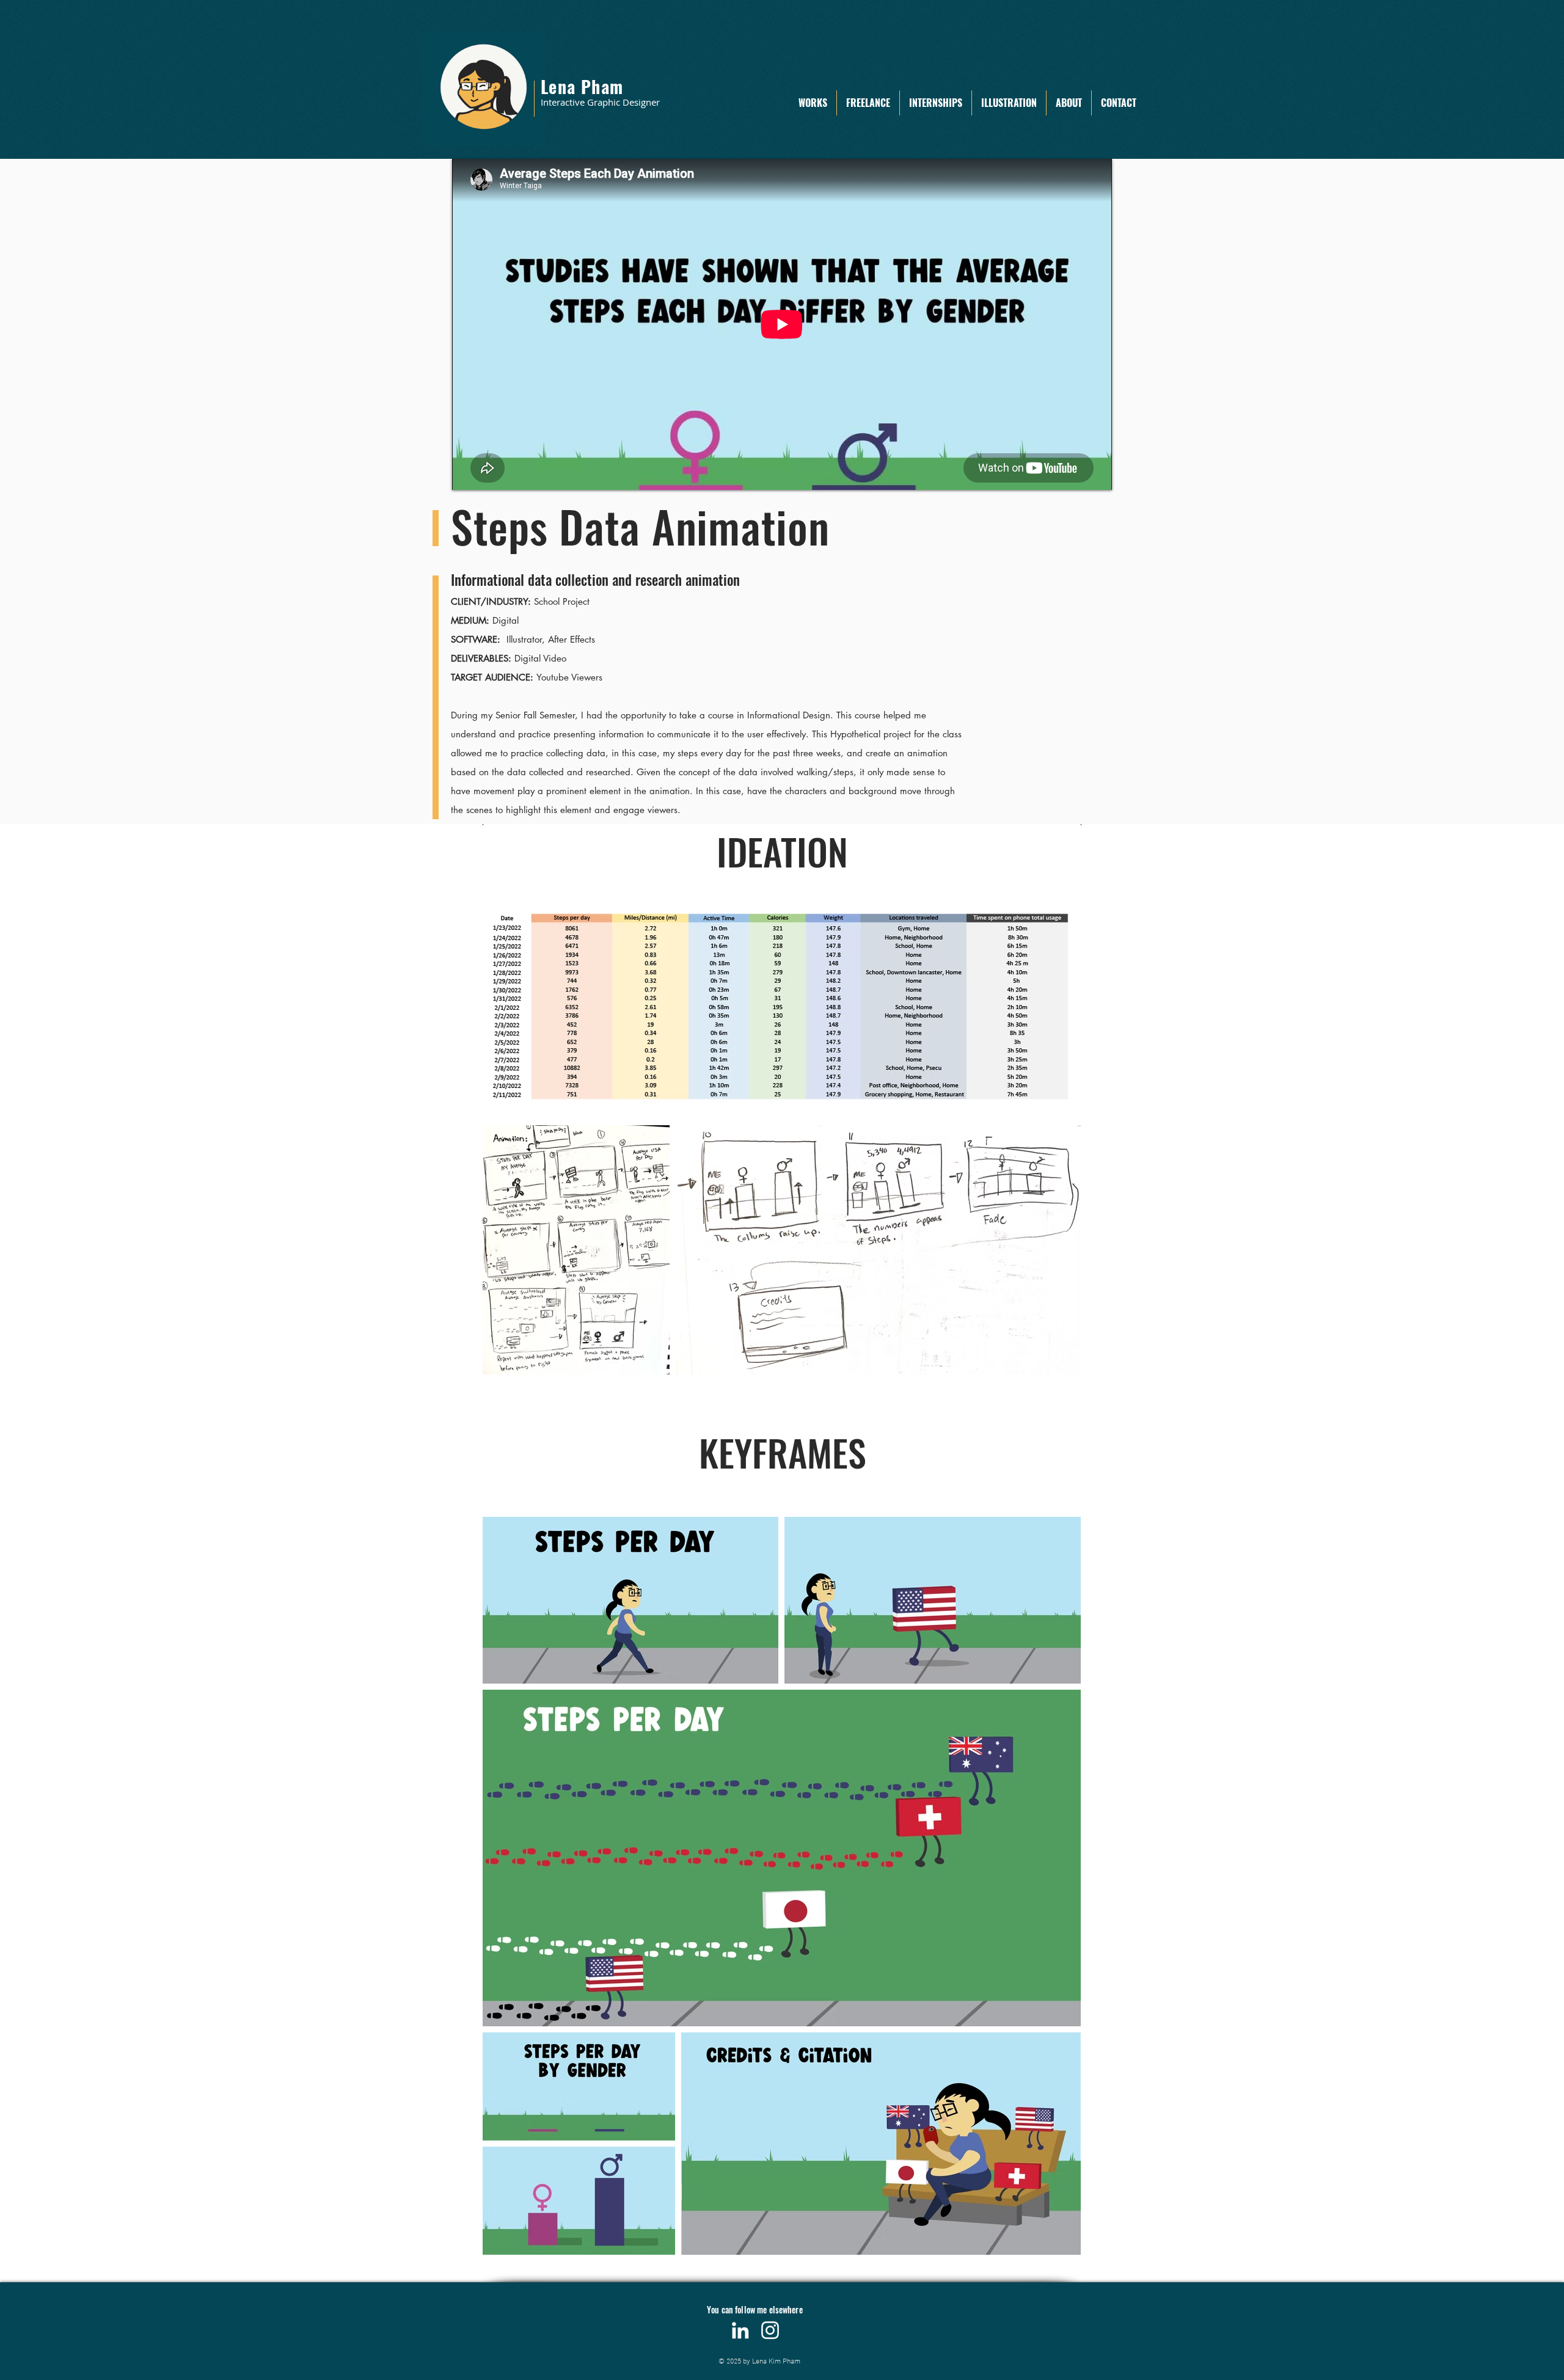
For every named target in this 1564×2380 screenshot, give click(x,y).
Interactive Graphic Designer (600, 102)
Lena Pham (582, 86)
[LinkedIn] (740, 2330)
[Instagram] (770, 2330)
